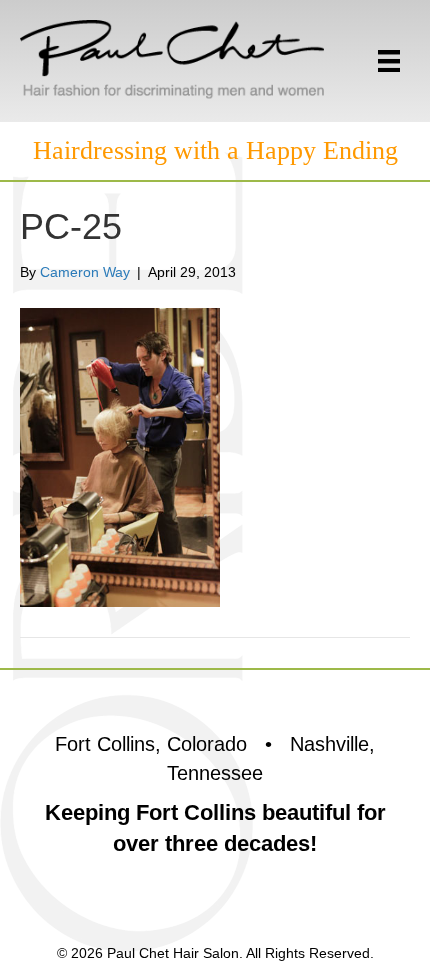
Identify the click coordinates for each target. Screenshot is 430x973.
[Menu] (389, 61)
